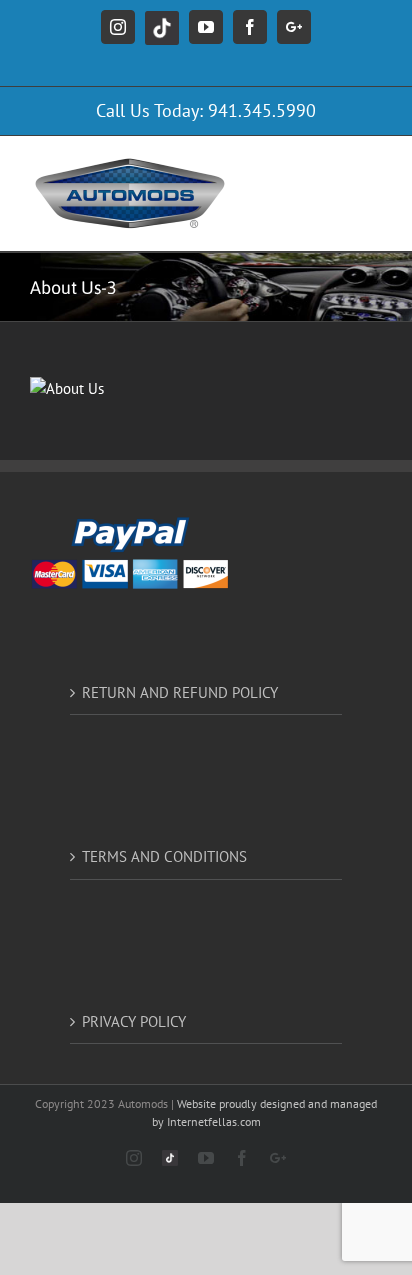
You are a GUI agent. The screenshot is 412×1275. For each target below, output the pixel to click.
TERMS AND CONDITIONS (164, 856)
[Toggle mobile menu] (371, 166)
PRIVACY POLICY (134, 1021)
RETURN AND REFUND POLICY (180, 692)
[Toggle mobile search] (331, 166)
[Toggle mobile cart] (291, 166)
